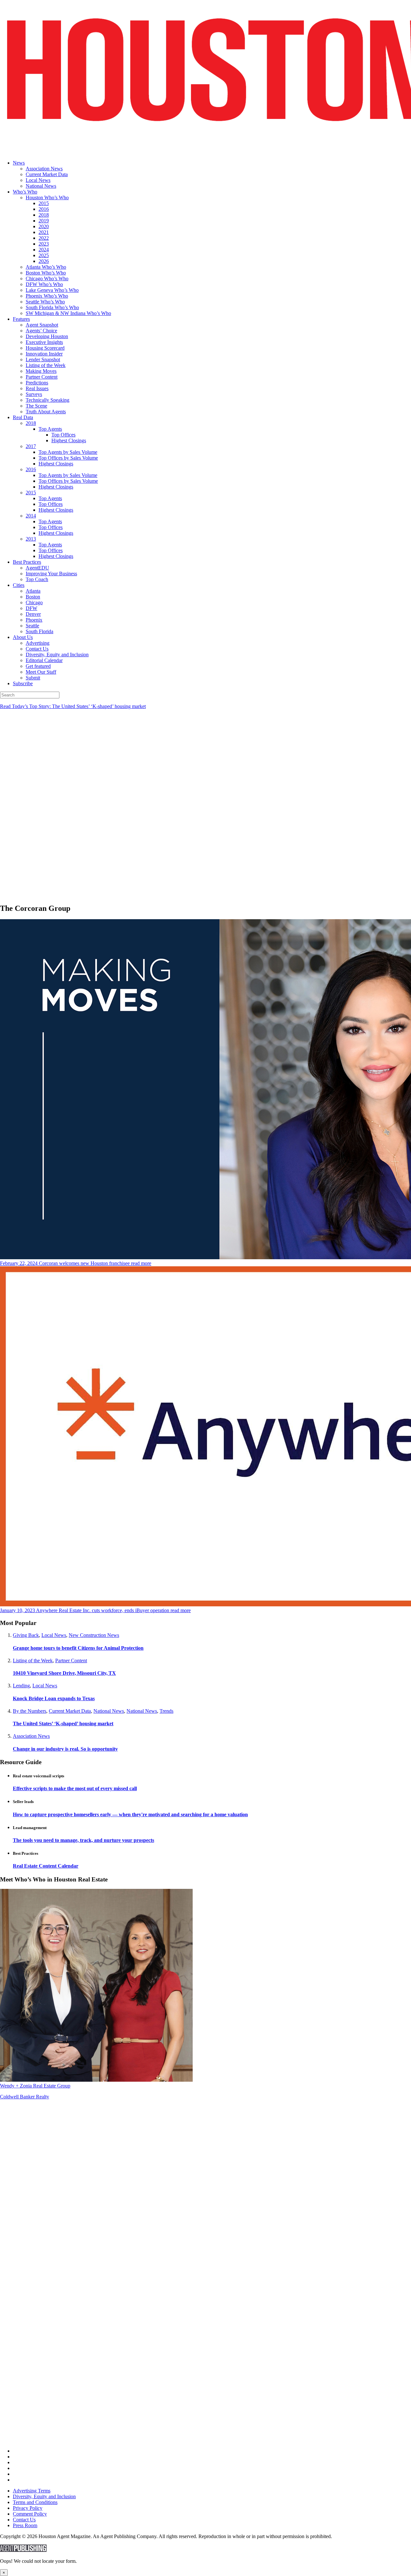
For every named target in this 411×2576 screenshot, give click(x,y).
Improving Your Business (51, 574)
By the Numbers (30, 1711)
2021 (44, 232)
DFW (31, 608)
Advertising (38, 643)
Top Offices (63, 435)
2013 (31, 539)
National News (41, 186)
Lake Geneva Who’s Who (52, 290)
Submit (33, 678)
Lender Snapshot (43, 359)
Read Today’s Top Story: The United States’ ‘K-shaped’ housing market (73, 706)
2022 (44, 238)
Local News (38, 180)
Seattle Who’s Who (45, 302)
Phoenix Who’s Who (47, 296)
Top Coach (37, 579)
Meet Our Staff (41, 672)
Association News (44, 169)
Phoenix (34, 620)
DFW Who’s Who (44, 284)
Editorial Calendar (44, 660)
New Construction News (94, 1635)
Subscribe (23, 683)
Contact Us (37, 649)
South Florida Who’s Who (52, 307)
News (19, 163)
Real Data (23, 417)
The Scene (36, 406)
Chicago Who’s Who (47, 278)
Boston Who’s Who (46, 273)
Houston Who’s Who (47, 197)
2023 (44, 244)
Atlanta (33, 591)
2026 (44, 261)
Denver (33, 614)
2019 (44, 221)
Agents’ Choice (41, 331)
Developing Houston (47, 336)
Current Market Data (47, 174)
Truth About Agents (46, 412)
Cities (19, 585)
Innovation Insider (44, 354)
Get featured (38, 666)
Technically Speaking (48, 400)
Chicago (34, 602)
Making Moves (41, 371)
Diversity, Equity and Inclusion (57, 655)
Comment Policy (30, 2514)
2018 (44, 215)
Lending (21, 1686)
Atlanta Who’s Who (46, 267)
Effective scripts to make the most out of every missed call (75, 1788)
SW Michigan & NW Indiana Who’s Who (68, 313)
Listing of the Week (46, 365)
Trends (166, 1711)
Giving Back (26, 1635)
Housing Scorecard (45, 348)
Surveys (34, 394)
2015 (44, 203)
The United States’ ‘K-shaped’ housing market (63, 1723)
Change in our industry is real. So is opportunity (65, 1749)
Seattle (32, 626)
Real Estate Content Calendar (46, 1866)
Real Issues (37, 388)
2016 (44, 209)
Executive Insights (44, 342)
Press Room (25, 2525)
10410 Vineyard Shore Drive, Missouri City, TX (64, 1673)
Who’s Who (25, 192)
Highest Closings (69, 440)
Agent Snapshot (42, 325)
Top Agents (50, 429)
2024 (44, 250)
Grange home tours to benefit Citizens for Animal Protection (78, 1648)
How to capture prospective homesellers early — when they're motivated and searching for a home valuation (130, 1814)
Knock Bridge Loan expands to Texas (54, 1698)
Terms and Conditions (35, 2502)
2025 (44, 255)
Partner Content (42, 377)
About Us (23, 637)
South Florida (39, 631)
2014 (31, 516)
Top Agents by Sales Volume (68, 452)
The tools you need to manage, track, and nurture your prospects (83, 1840)
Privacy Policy (28, 2508)
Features (21, 319)
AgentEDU (37, 568)
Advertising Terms (32, 2491)
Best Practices (27, 562)
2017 (31, 446)
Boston (33, 597)
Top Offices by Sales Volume (68, 458)
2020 (44, 226)
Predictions (37, 383)
